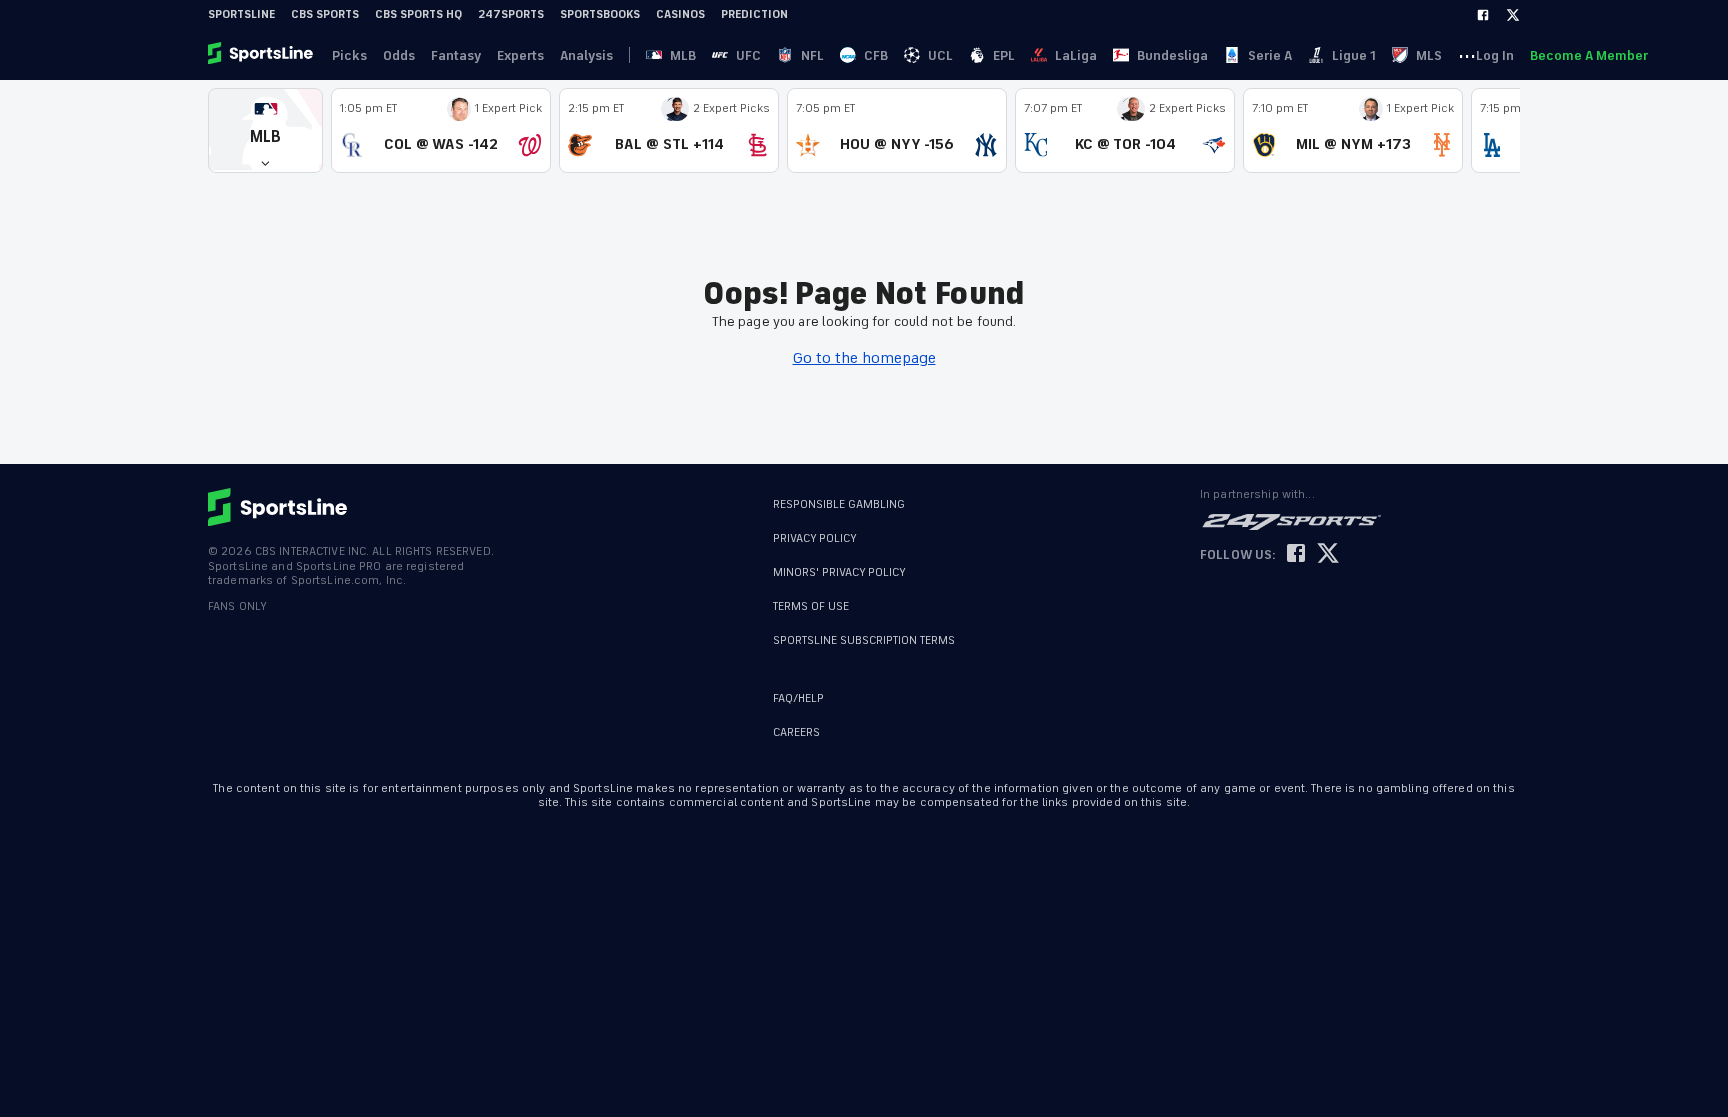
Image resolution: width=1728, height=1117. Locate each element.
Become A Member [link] (1589, 55)
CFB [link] (876, 55)
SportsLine (241, 14)
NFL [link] (812, 55)
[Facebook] (1483, 15)
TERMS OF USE (811, 606)
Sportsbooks (600, 14)
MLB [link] (683, 55)
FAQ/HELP (798, 698)
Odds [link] (399, 55)
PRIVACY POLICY (815, 538)
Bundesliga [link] (1172, 55)
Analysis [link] (586, 55)
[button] (265, 130)
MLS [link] (1429, 55)
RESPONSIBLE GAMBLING (839, 504)
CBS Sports (325, 14)
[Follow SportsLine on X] (1328, 554)
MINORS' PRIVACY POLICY (839, 572)
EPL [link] (1004, 55)
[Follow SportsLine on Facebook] (1296, 554)
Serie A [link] (1270, 55)
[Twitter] (1513, 15)
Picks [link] (349, 55)
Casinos (680, 14)
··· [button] (1467, 55)
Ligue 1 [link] (1354, 55)
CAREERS (796, 732)
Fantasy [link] (456, 55)
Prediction (754, 14)
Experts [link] (520, 55)
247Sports (511, 14)
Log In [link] (1495, 55)
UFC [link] (748, 55)
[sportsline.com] (262, 55)
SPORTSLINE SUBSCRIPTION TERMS (864, 640)
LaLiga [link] (1076, 55)
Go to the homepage (864, 358)
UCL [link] (940, 55)
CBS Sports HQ (418, 14)
